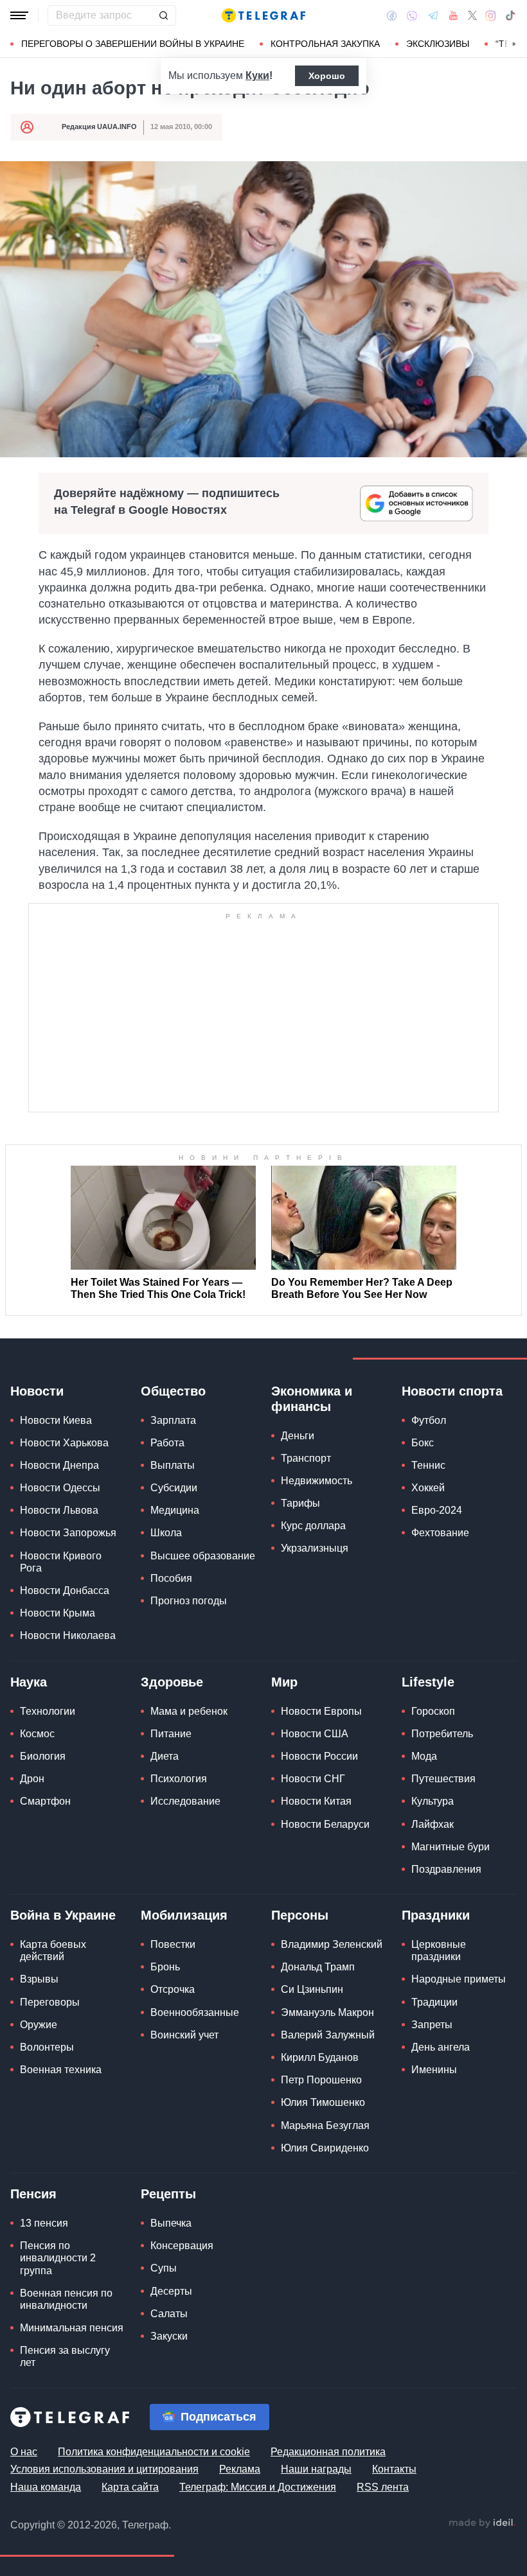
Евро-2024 (437, 1510)
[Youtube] (453, 15)
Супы (164, 2268)
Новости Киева (56, 1420)
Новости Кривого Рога (61, 1562)
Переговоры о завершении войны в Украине (133, 44)
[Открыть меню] (19, 15)
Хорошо (327, 76)
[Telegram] (433, 15)
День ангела (441, 2047)
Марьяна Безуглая (325, 2125)
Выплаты (173, 1465)
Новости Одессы (60, 1488)
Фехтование (440, 1533)
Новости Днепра (59, 1465)
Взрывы (39, 1979)
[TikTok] (510, 15)
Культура (433, 1801)
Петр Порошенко (321, 2080)
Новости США (315, 1734)
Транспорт (306, 1458)
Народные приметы (459, 1979)
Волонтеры (47, 2047)
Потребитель (442, 1734)
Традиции (434, 2002)
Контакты (394, 2469)
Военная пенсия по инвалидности (66, 2299)
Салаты (169, 2314)
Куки (257, 75)
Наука (29, 1682)
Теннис (428, 1465)
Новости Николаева (68, 1635)
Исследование (185, 1801)
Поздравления (446, 1869)
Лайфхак (433, 1824)
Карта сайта (130, 2487)
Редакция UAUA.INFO (99, 127)
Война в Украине (63, 1915)
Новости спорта (452, 1391)
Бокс (423, 1443)
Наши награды (316, 2469)
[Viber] (412, 16)
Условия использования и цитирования (104, 2469)
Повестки (173, 1944)
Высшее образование (203, 1556)
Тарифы (300, 1503)
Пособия (171, 1578)
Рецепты (168, 2194)
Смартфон (45, 1801)
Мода (424, 1756)
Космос (37, 1734)
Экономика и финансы (312, 1399)
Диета (165, 1756)
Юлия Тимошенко (323, 2102)
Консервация (182, 2246)
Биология (43, 1756)
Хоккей (428, 1488)
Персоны (300, 1915)
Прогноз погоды (189, 1601)
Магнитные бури (451, 1847)
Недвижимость (317, 1481)
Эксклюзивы (438, 44)
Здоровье (172, 1682)
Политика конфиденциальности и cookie (154, 2452)
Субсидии (174, 1488)
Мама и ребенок (189, 1711)
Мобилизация (184, 1915)
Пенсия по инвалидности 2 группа (58, 2258)
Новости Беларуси (325, 1824)
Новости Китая (316, 1801)
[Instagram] (491, 15)
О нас (24, 2452)
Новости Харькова (64, 1443)
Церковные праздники (439, 1950)
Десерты (171, 2291)
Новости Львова (59, 1510)
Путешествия (443, 1779)
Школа (166, 1533)
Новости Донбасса (65, 1590)
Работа (167, 1443)
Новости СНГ (313, 1779)
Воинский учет (184, 2035)
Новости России (319, 1756)
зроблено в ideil (482, 2523)
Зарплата (173, 1420)
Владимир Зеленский (332, 1944)
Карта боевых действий (53, 1950)
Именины (434, 2070)
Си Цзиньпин (312, 1989)
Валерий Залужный (328, 2035)
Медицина (175, 1510)
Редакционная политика (328, 2452)
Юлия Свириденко (325, 2148)
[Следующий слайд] (514, 44)
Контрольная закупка (325, 44)
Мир (284, 1682)
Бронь (165, 1967)
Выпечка (171, 2223)
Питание (171, 1734)
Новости (37, 1391)
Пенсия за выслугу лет (65, 2356)
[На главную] (263, 15)
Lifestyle (428, 1682)
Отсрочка (173, 1989)
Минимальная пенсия (72, 2328)
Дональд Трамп (318, 1967)
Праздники (436, 1915)
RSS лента (383, 2487)
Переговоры (50, 2002)
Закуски (169, 2336)
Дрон (32, 1779)
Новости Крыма (58, 1613)
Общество (173, 1391)
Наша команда (46, 2487)
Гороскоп (433, 1711)
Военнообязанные (195, 2012)
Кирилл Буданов (320, 2057)
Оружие (39, 2025)
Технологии (48, 1711)
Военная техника (61, 2070)
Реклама (240, 2469)
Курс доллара (313, 1526)
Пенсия (33, 2194)
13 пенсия (44, 2223)
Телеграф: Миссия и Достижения (258, 2487)
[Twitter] (472, 15)
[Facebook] (392, 15)
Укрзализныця (315, 1548)
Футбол (429, 1420)
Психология (179, 1779)
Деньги (298, 1436)
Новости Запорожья (68, 1533)
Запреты (432, 2025)
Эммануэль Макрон (327, 2012)
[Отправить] (163, 15)
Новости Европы (321, 1711)
